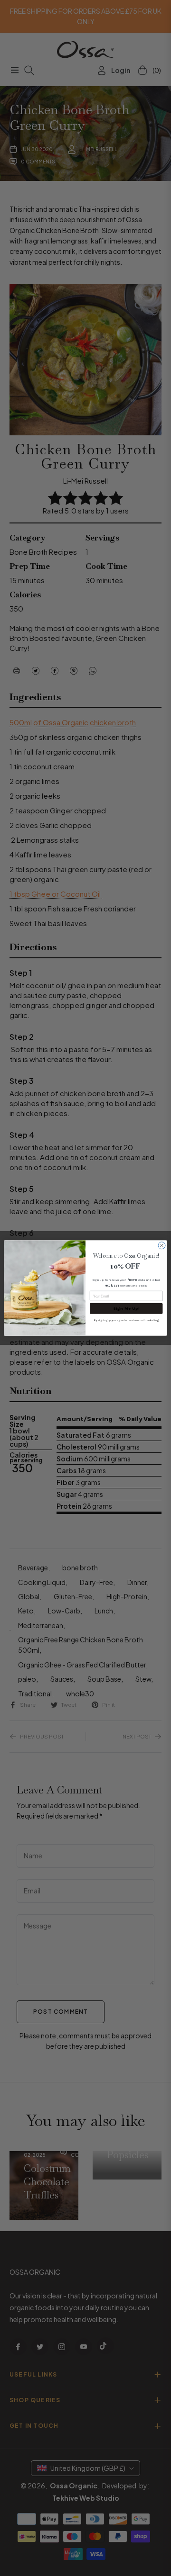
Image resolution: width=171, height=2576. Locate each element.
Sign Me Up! (126, 1308)
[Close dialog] (162, 1246)
